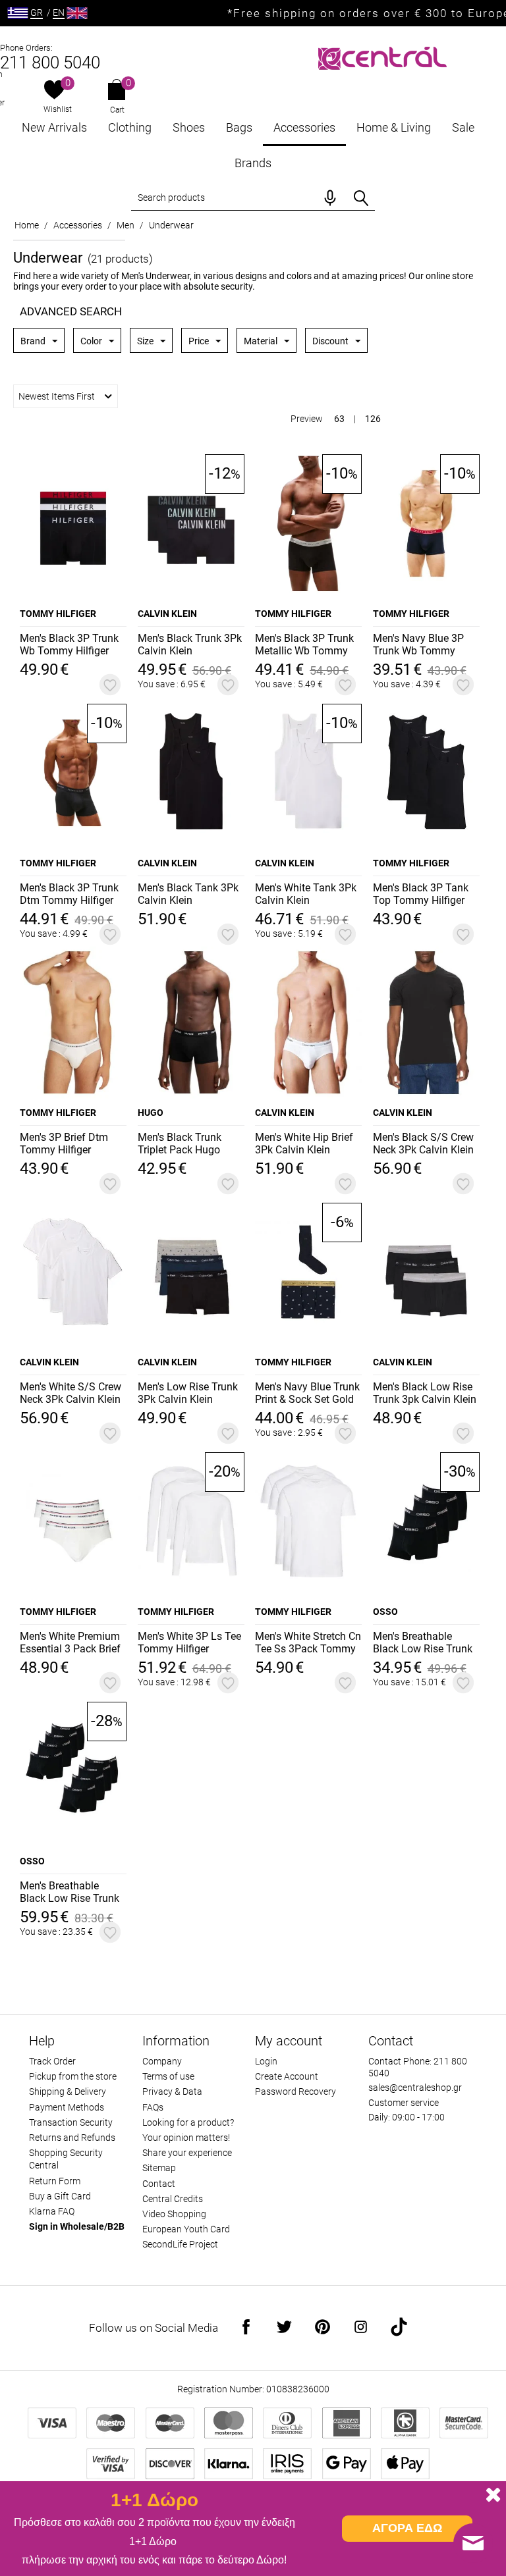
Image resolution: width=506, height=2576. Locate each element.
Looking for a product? (188, 2122)
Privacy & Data (172, 2091)
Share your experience (187, 2153)
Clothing (130, 127)
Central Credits (173, 2199)
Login (266, 2061)
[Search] (361, 198)
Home (27, 225)
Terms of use (168, 2076)
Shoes (189, 127)
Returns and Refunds (72, 2138)
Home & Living (394, 127)
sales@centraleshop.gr (415, 2088)
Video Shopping (174, 2214)
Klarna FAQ (52, 2211)
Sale (463, 127)
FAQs (153, 2107)
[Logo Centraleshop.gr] (382, 57)
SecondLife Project (180, 2244)
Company (162, 2061)
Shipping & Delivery (68, 2091)
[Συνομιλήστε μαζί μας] (473, 2543)
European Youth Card (186, 2229)
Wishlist (58, 109)
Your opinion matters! (186, 2138)
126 (373, 419)
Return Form (55, 2181)
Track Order (52, 2061)
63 (339, 419)
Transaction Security (71, 2122)
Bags (239, 127)
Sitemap (159, 2168)
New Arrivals (54, 127)
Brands (253, 163)
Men (126, 225)
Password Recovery (295, 2091)
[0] (54, 91)
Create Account (287, 2076)
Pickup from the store (73, 2076)
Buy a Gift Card (60, 2196)
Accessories (304, 127)
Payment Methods (67, 2107)
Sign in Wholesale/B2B (77, 2226)
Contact (159, 2184)
